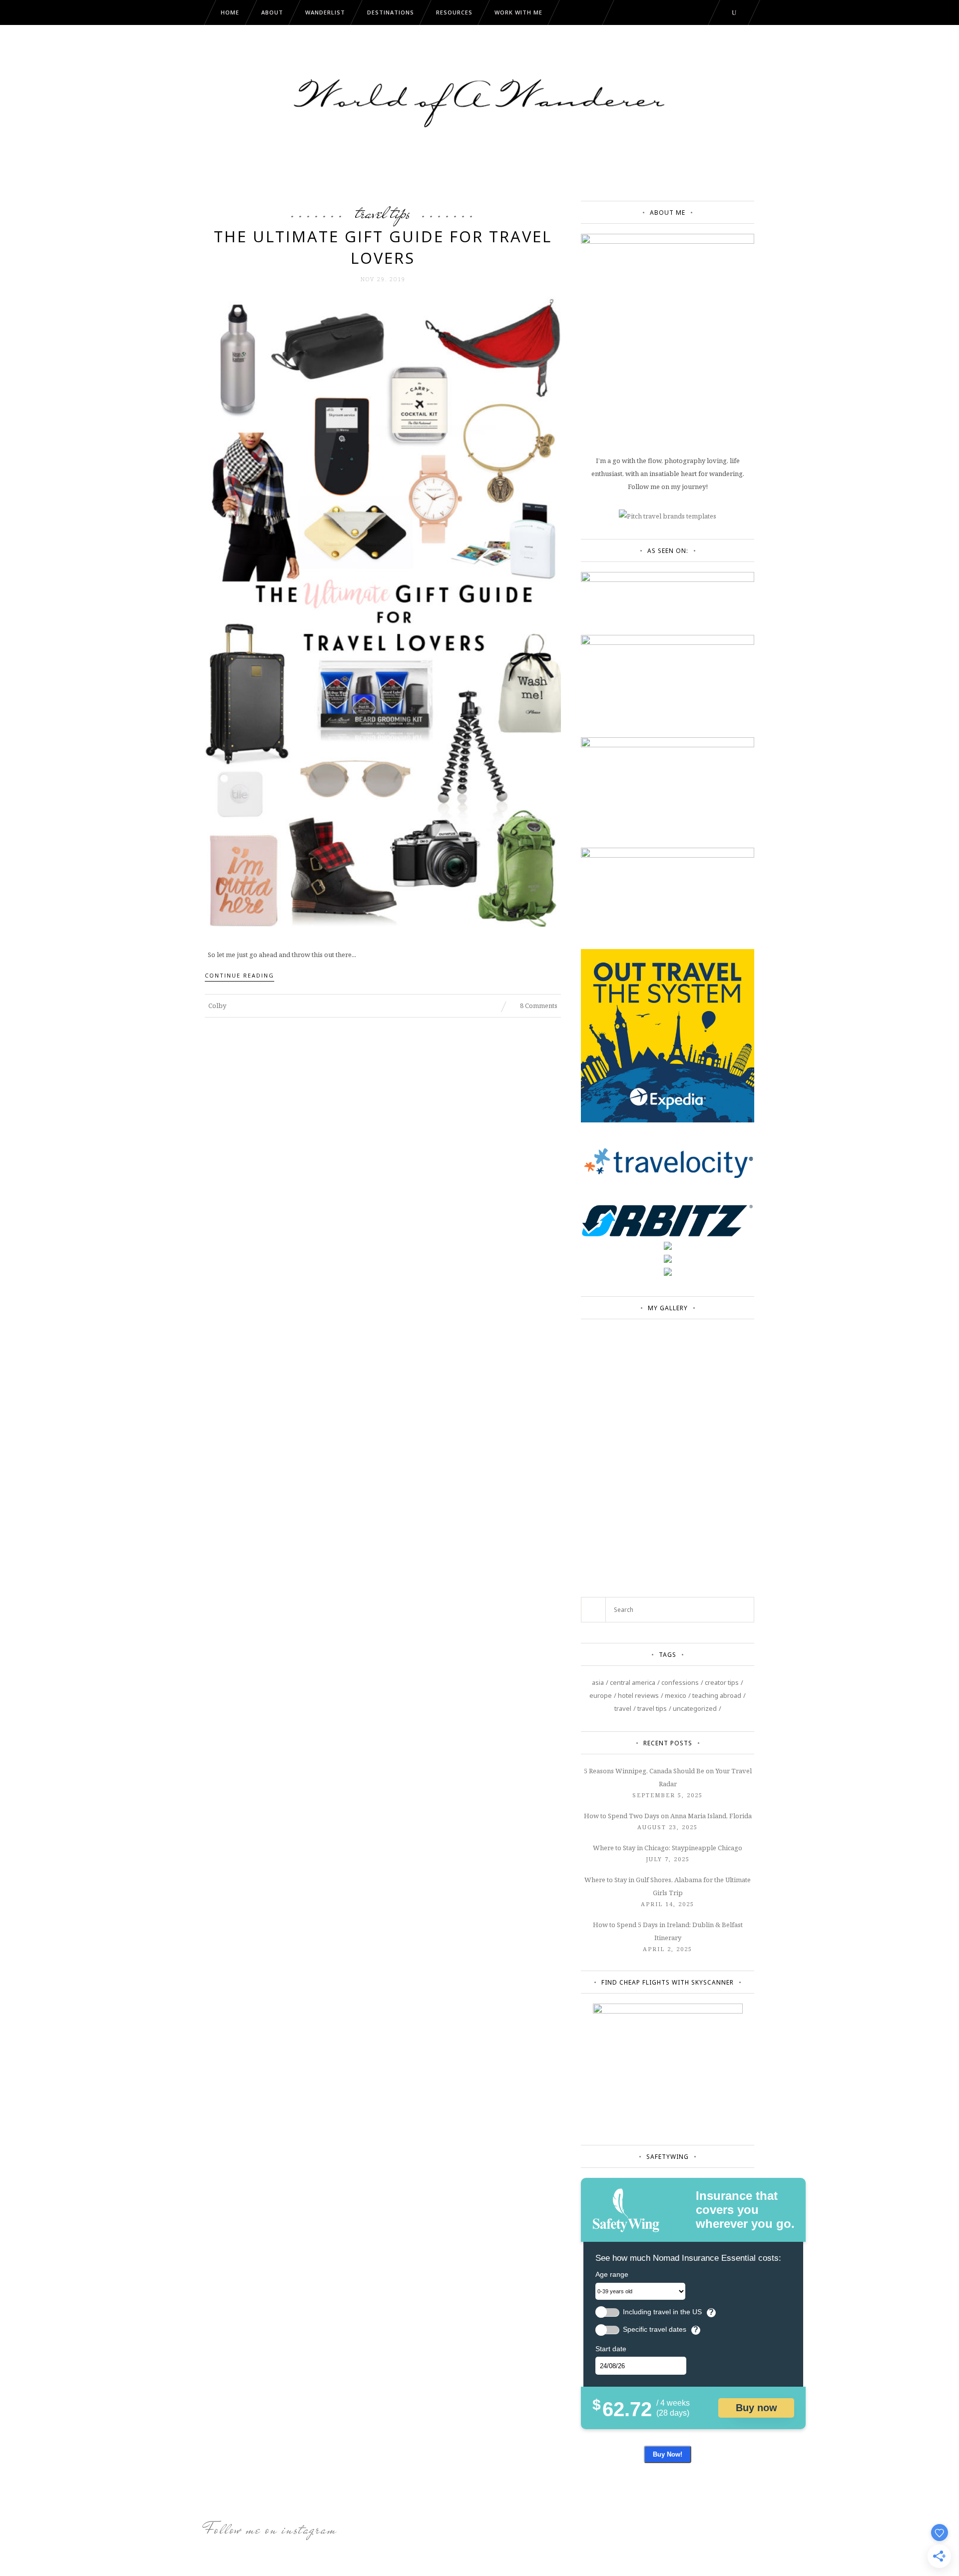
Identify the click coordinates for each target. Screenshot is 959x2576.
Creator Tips (722, 1682)
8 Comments (538, 1006)
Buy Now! (668, 2454)
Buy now (756, 2408)
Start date (611, 2349)
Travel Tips (383, 213)
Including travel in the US (662, 2312)
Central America (633, 1682)
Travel (623, 1708)
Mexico (676, 1695)
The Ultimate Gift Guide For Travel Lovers (383, 247)
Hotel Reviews (638, 1695)
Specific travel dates (655, 2329)
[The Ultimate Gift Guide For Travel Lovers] (383, 611)
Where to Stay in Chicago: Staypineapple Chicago (668, 1848)
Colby (217, 1006)
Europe (601, 1695)
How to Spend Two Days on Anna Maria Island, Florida (668, 1816)
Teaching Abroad (717, 1695)
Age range (612, 2274)
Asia (598, 1682)
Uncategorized (695, 1708)
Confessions (680, 1682)
